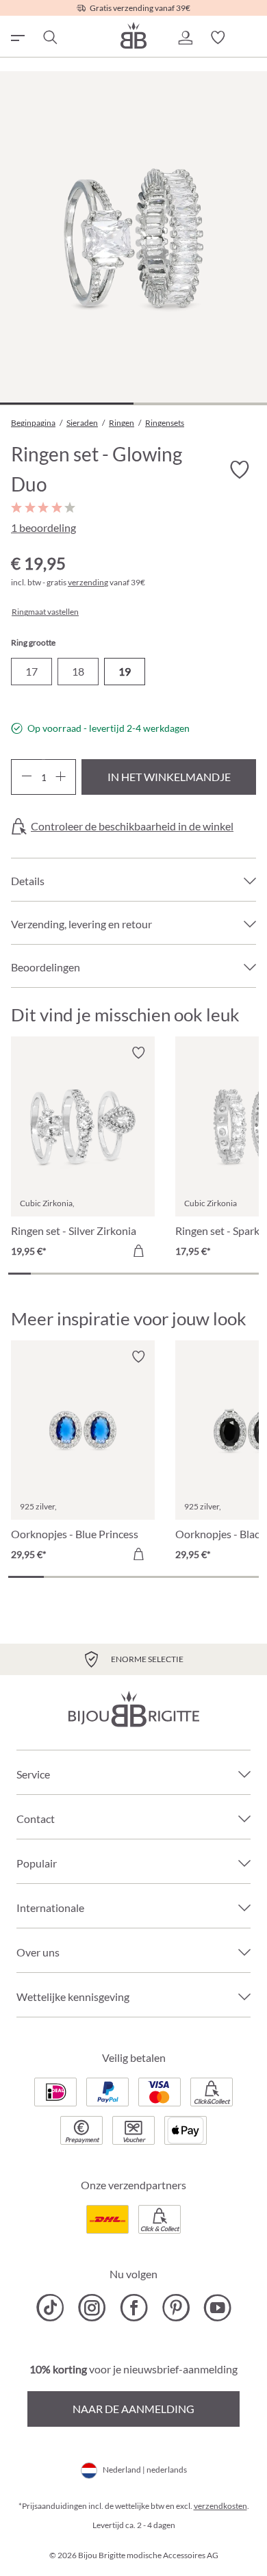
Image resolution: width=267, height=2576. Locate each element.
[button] (185, 38)
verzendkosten (220, 2506)
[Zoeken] (49, 38)
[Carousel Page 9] (202, 1274)
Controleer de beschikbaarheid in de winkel (132, 826)
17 (31, 671)
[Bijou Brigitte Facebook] (134, 2308)
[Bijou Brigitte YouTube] (217, 2308)
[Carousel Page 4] (88, 1274)
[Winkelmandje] (251, 38)
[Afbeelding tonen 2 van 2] (200, 404)
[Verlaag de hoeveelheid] (26, 777)
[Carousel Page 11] (247, 1274)
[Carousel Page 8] (179, 1274)
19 (125, 671)
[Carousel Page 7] (156, 1274)
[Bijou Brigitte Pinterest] (176, 2308)
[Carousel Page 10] (224, 1274)
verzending (88, 582)
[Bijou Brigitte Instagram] (92, 2308)
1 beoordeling (43, 527)
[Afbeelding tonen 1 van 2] (67, 404)
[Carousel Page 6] (133, 1274)
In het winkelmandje (169, 777)
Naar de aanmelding (133, 2409)
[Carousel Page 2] (42, 1274)
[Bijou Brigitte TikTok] (50, 2308)
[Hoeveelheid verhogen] (61, 777)
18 (78, 671)
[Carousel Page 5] (111, 1274)
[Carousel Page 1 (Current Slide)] (20, 1274)
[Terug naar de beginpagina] (133, 35)
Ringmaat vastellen (45, 612)
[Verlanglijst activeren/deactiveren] (240, 470)
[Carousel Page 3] (65, 1274)
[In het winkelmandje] (138, 1251)
